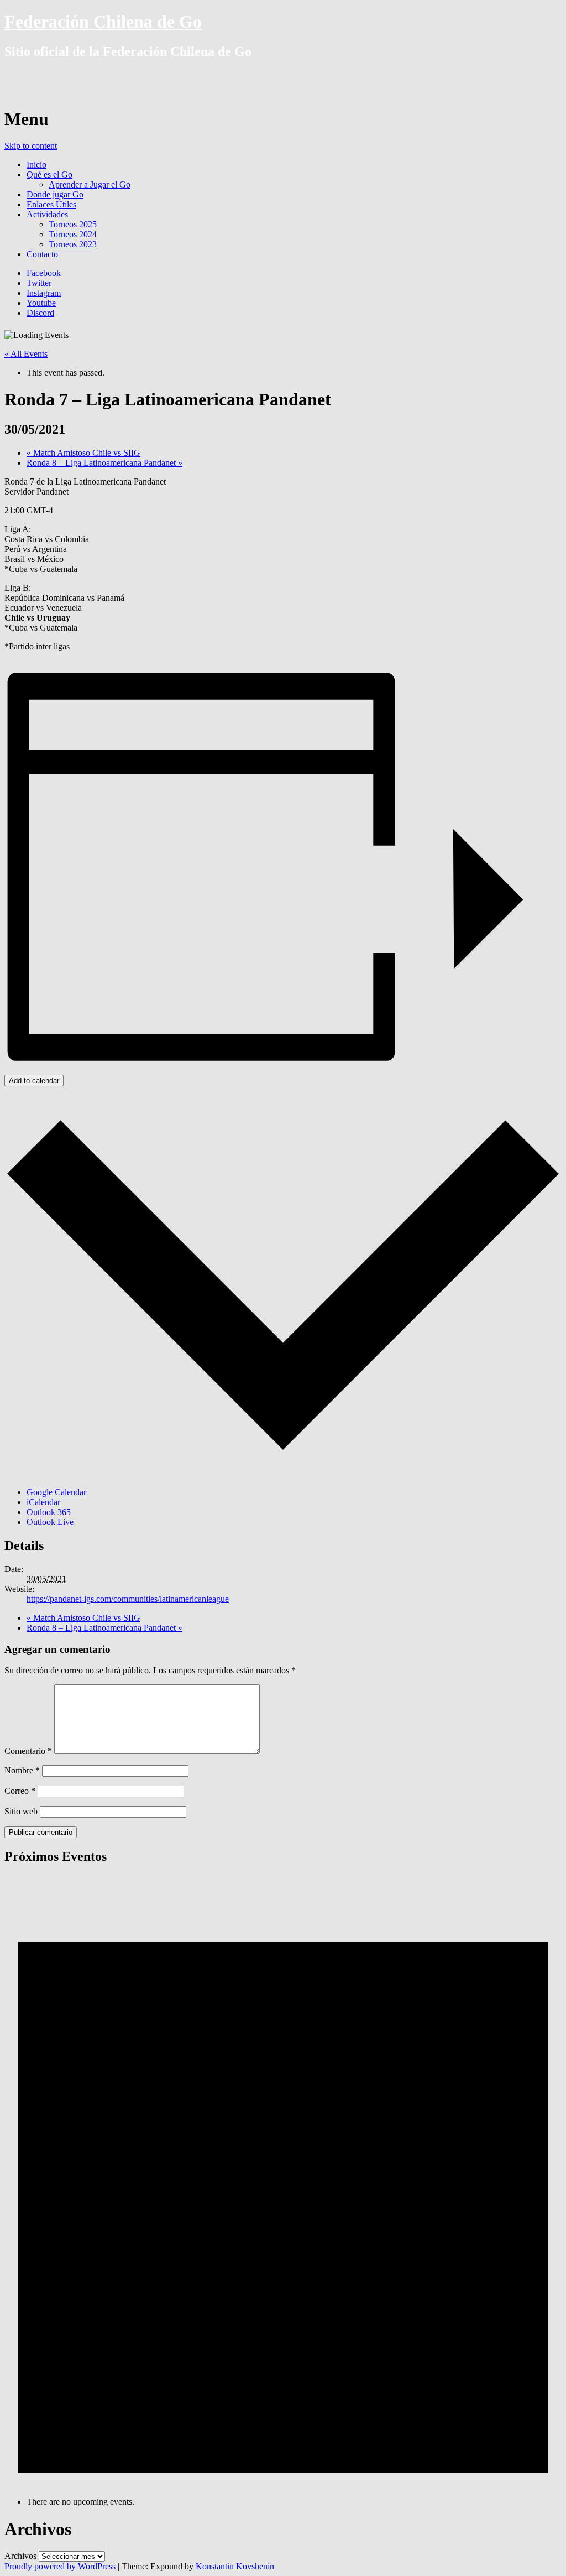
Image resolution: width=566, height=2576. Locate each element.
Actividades (47, 214)
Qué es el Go (49, 175)
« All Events (26, 354)
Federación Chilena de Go (103, 22)
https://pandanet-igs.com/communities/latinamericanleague (128, 1599)
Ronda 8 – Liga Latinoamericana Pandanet (104, 463)
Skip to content (31, 146)
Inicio (36, 165)
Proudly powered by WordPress (60, 2566)
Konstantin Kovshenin (235, 2566)
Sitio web (21, 1811)
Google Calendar (56, 1492)
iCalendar (43, 1502)
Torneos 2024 (73, 234)
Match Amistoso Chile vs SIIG (83, 453)
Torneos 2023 (73, 244)
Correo (20, 1791)
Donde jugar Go (55, 194)
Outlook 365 (49, 1512)
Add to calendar (34, 1081)
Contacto (42, 254)
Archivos (20, 2556)
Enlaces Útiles (51, 204)
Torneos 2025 (73, 224)
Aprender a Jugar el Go (90, 184)
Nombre (22, 1770)
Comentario (28, 1751)
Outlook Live (50, 1522)
